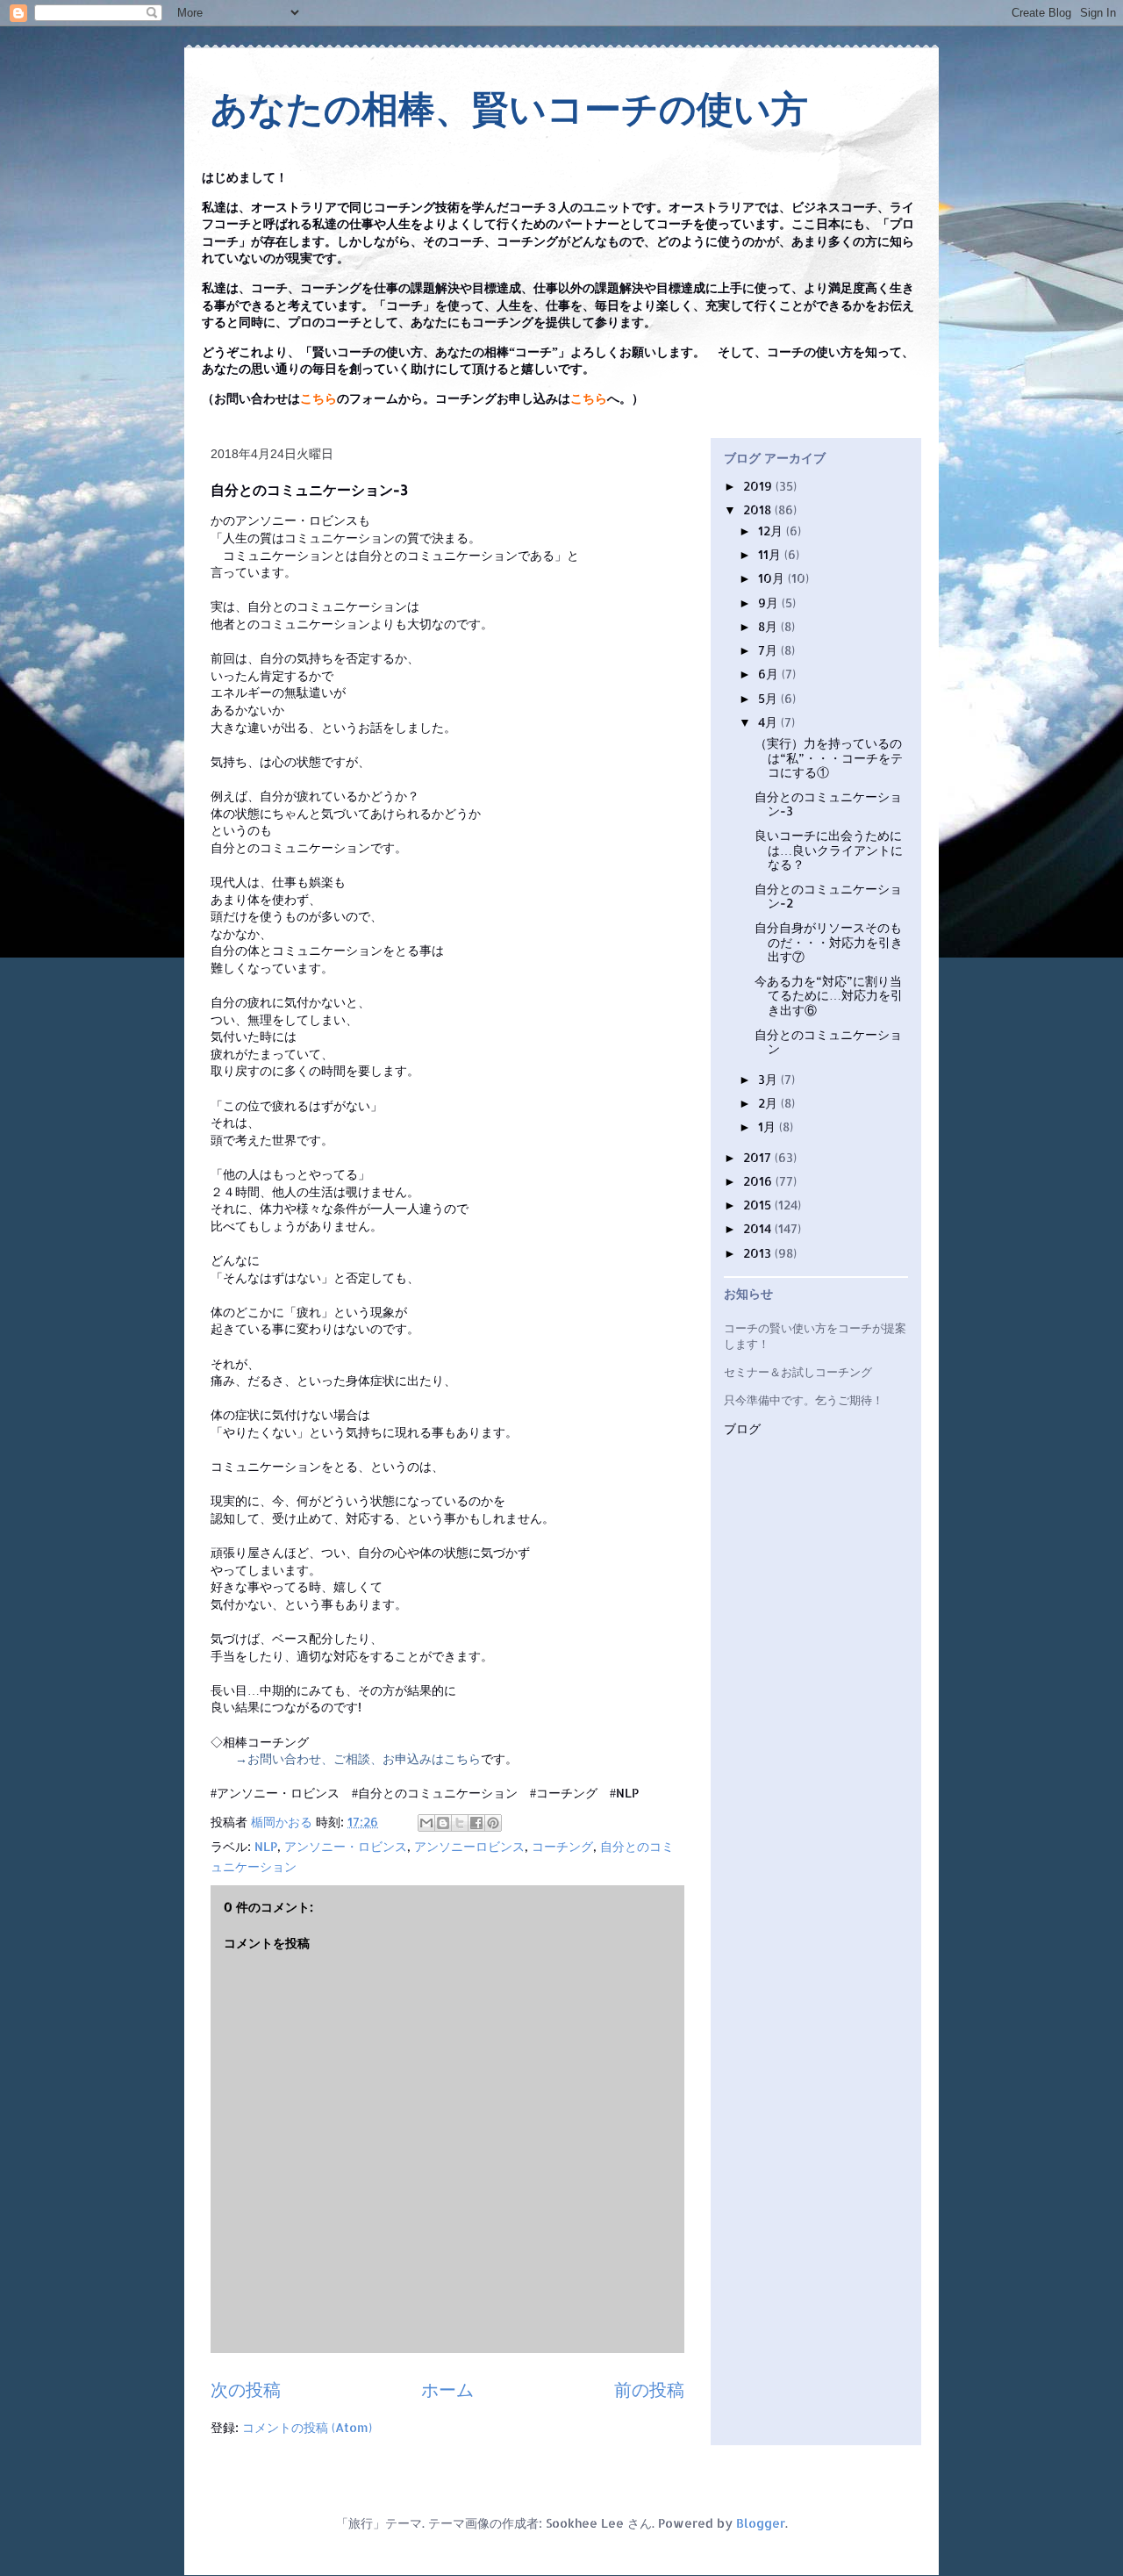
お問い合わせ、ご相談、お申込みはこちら (364, 1758)
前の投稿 (649, 2389)
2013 (759, 1253)
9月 (770, 603)
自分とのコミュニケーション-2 (828, 896)
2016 (759, 1181)
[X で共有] (460, 1823)
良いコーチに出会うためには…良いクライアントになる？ (829, 850)
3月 (769, 1079)
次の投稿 (246, 2389)
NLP (266, 1846)
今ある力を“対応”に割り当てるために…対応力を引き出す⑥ (829, 996)
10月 (773, 578)
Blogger (761, 2523)
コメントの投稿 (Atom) (307, 2427)
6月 (770, 674)
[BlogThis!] (443, 1823)
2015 (759, 1205)
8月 (769, 626)
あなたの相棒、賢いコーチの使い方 (509, 109)
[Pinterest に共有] (493, 1823)
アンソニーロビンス (469, 1846)
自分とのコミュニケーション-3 (828, 804)
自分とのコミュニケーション (828, 1042)
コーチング (562, 1846)
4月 (769, 722)
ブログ (742, 1429)
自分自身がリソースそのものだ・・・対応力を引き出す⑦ (829, 942)
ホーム (447, 2389)
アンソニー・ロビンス (346, 1846)
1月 (769, 1127)
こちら (318, 399)
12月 (772, 531)
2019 (759, 486)
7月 (769, 650)
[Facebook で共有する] (476, 1823)
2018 (759, 509)
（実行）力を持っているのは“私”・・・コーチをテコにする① (829, 758)
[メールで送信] (426, 1823)
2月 (769, 1103)
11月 (771, 554)
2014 (759, 1228)
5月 (769, 698)
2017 (759, 1157)
